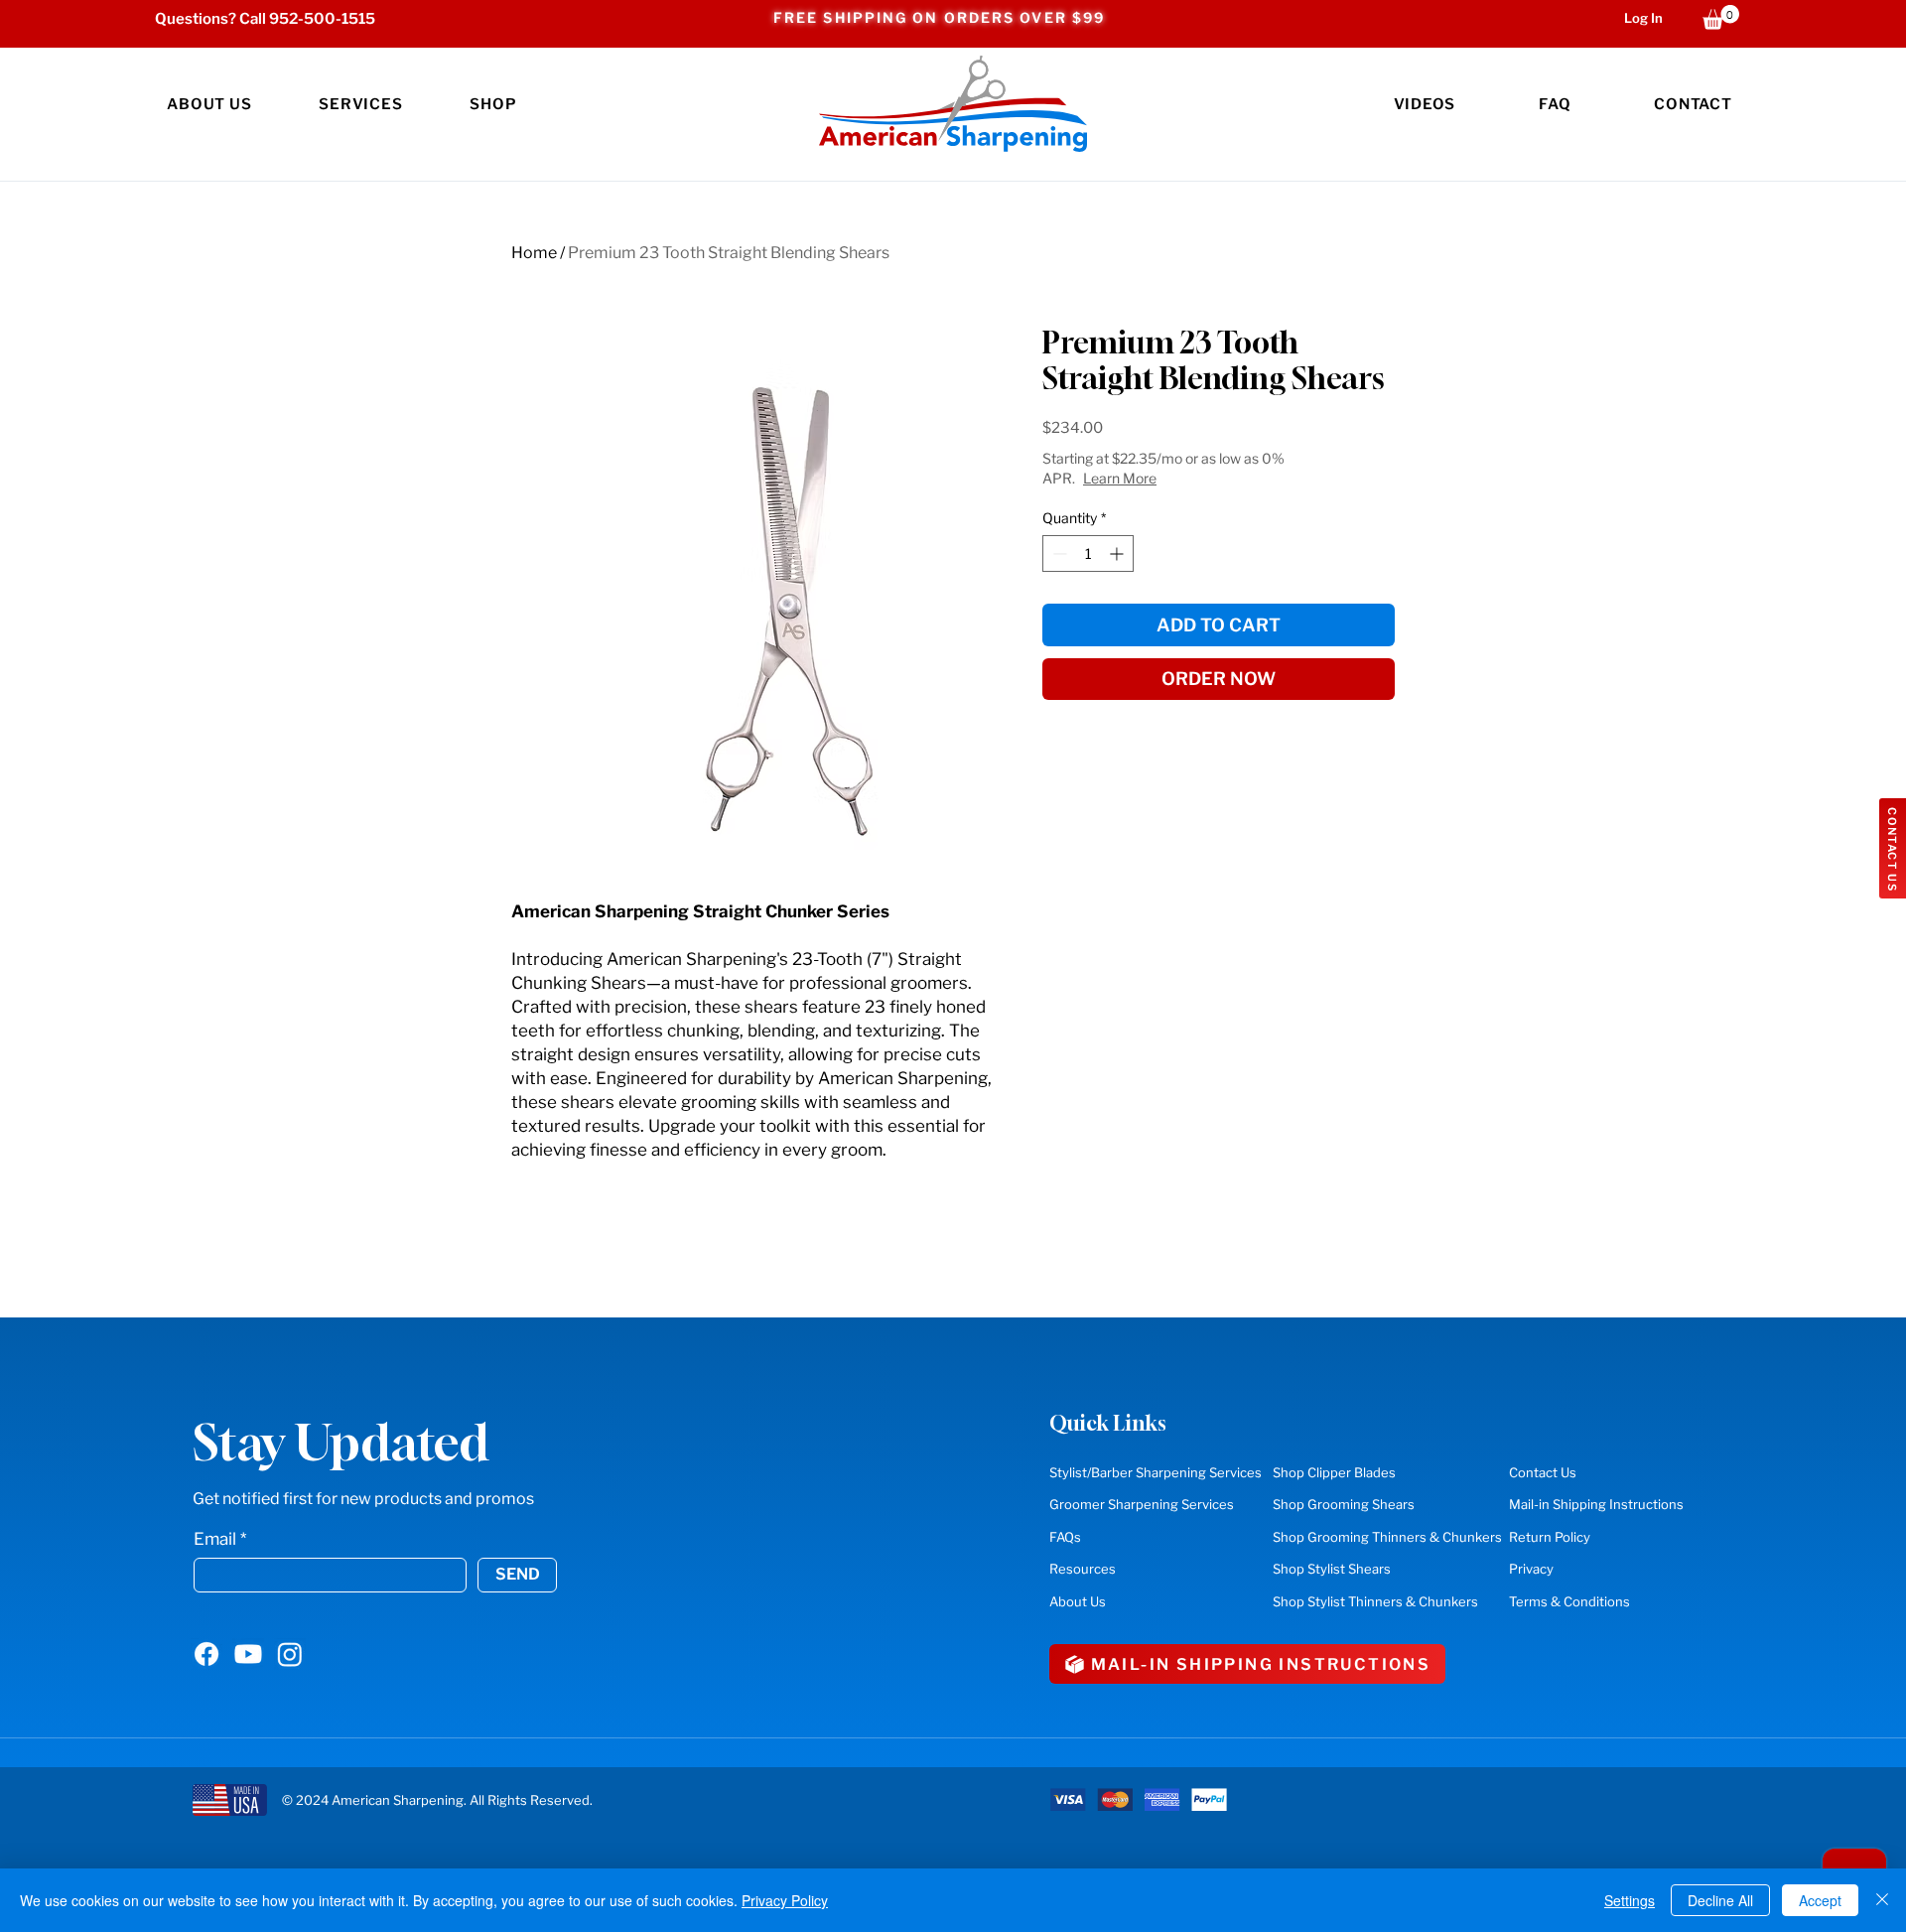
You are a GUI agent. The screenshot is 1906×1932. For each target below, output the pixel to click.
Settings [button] (1630, 1900)
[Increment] (1118, 553)
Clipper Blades (1334, 1472)
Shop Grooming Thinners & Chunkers (1387, 1537)
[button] (360, 104)
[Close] (1882, 1900)
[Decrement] (1058, 553)
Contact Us (1543, 1472)
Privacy (1531, 1569)
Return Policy (1550, 1537)
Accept (1820, 1900)
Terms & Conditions (1569, 1601)
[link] (1721, 17)
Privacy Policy (785, 1900)
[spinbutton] (1088, 553)
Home (534, 253)
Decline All (1720, 1900)
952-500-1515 (322, 19)
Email (215, 1539)
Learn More (1120, 478)
